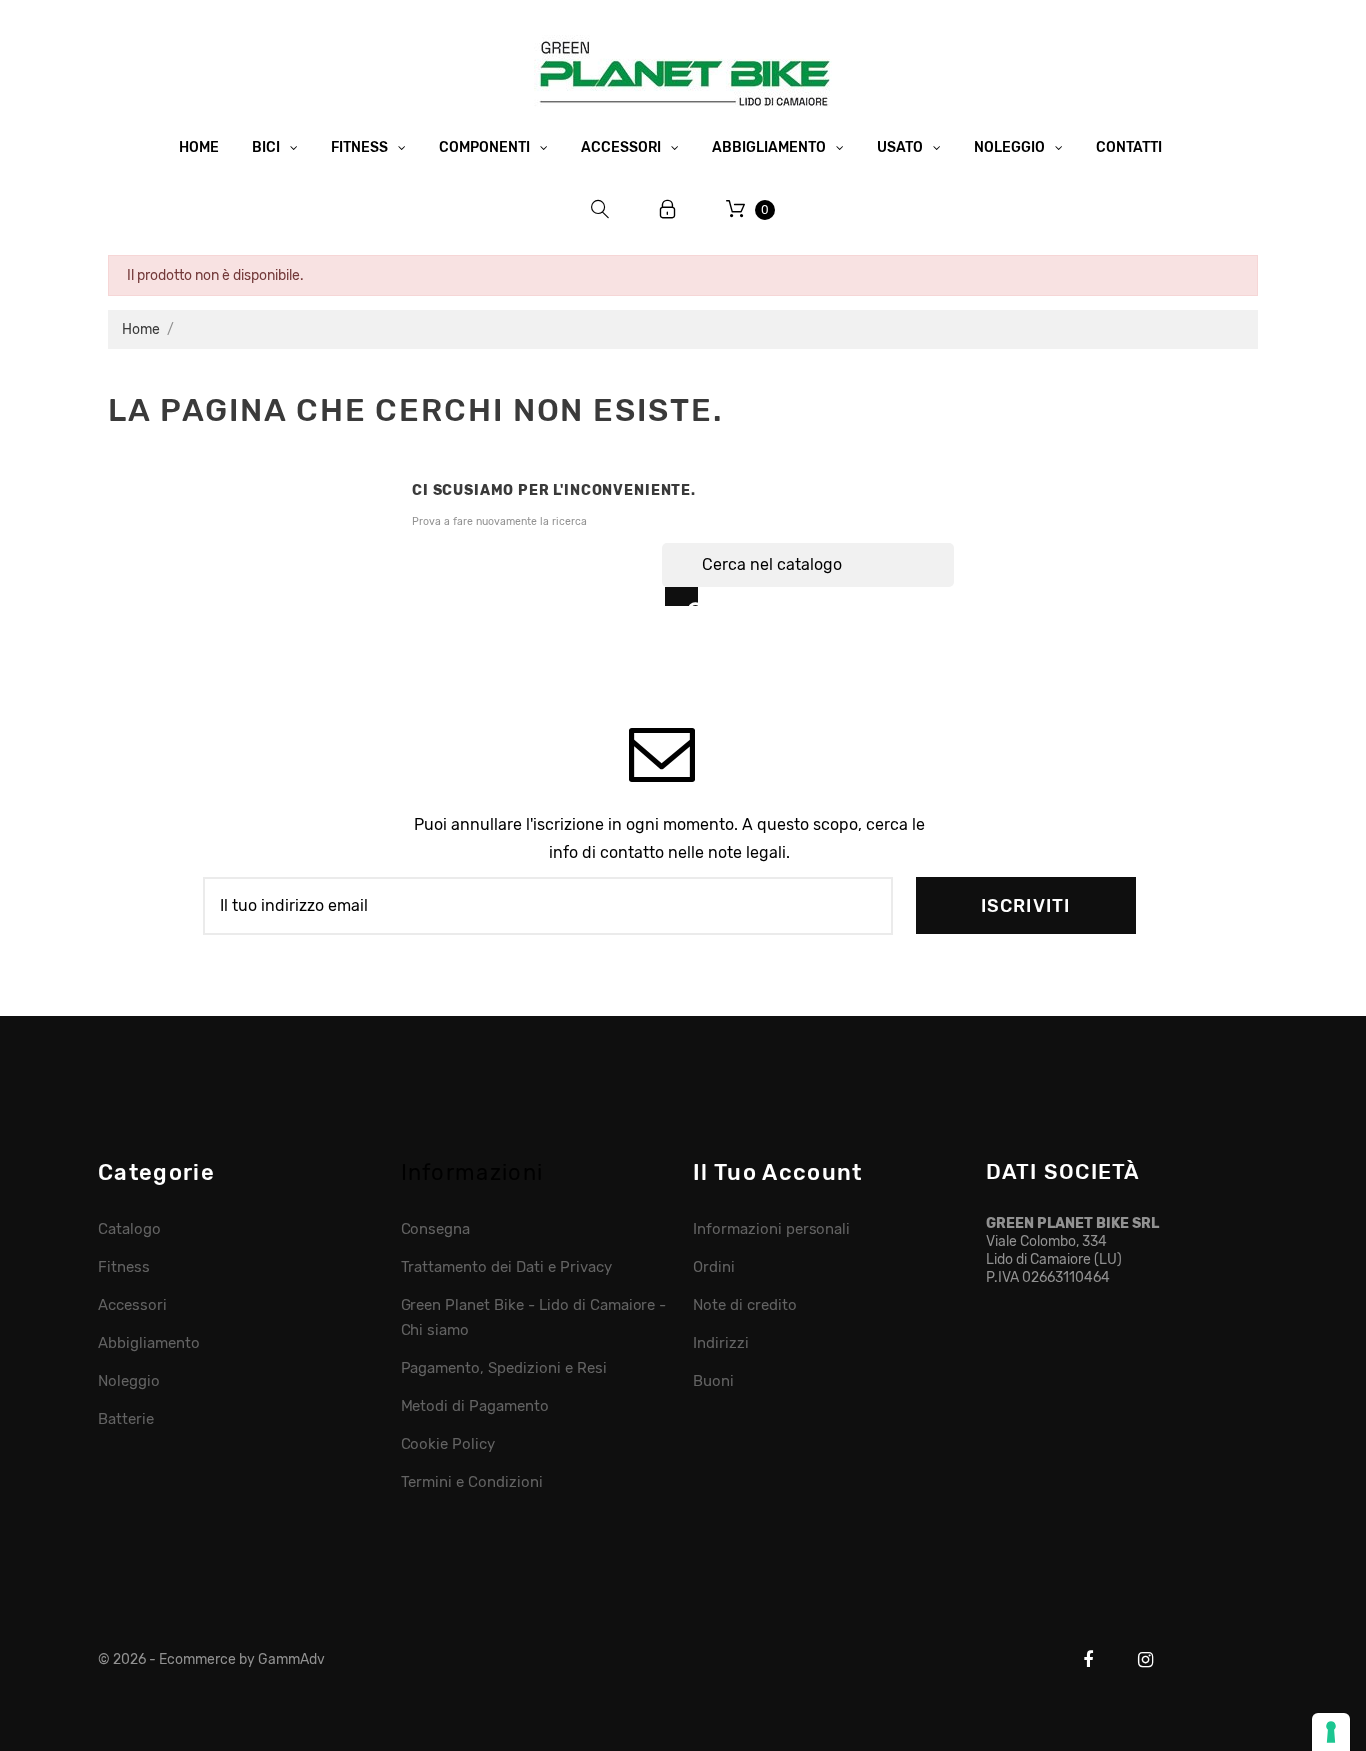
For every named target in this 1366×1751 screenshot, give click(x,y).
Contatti (1129, 147)
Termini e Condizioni (472, 1482)
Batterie (126, 1419)
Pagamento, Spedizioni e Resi (504, 1368)
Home (199, 147)
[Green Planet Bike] (683, 69)
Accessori (132, 1305)
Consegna (436, 1229)
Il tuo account (777, 1172)
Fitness (124, 1267)
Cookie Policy (448, 1444)
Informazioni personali (771, 1229)
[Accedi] (668, 209)
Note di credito (745, 1305)
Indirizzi (721, 1343)
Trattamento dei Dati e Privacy (506, 1267)
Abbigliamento (149, 1343)
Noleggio (129, 1381)
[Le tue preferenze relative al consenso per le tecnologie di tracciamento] (1331, 1732)
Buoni (713, 1381)
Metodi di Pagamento (475, 1406)
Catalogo (129, 1229)
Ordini (714, 1267)
